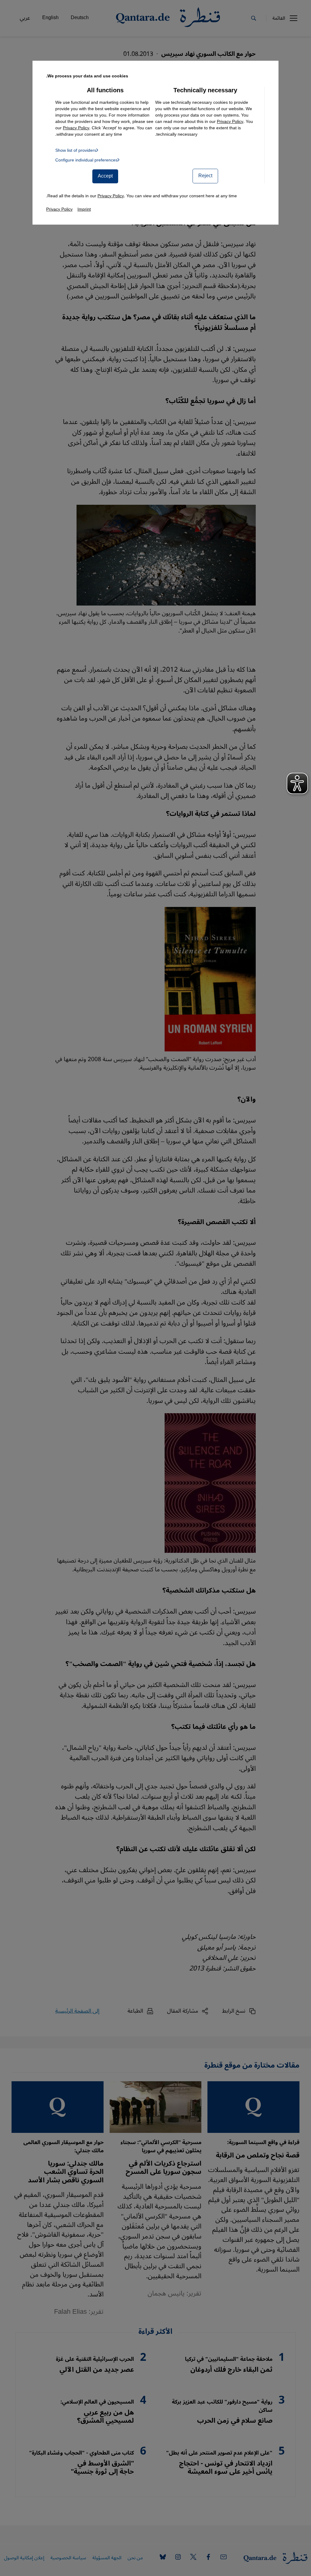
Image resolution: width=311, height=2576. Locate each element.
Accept (105, 176)
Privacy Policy (230, 122)
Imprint (84, 209)
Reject (205, 176)
